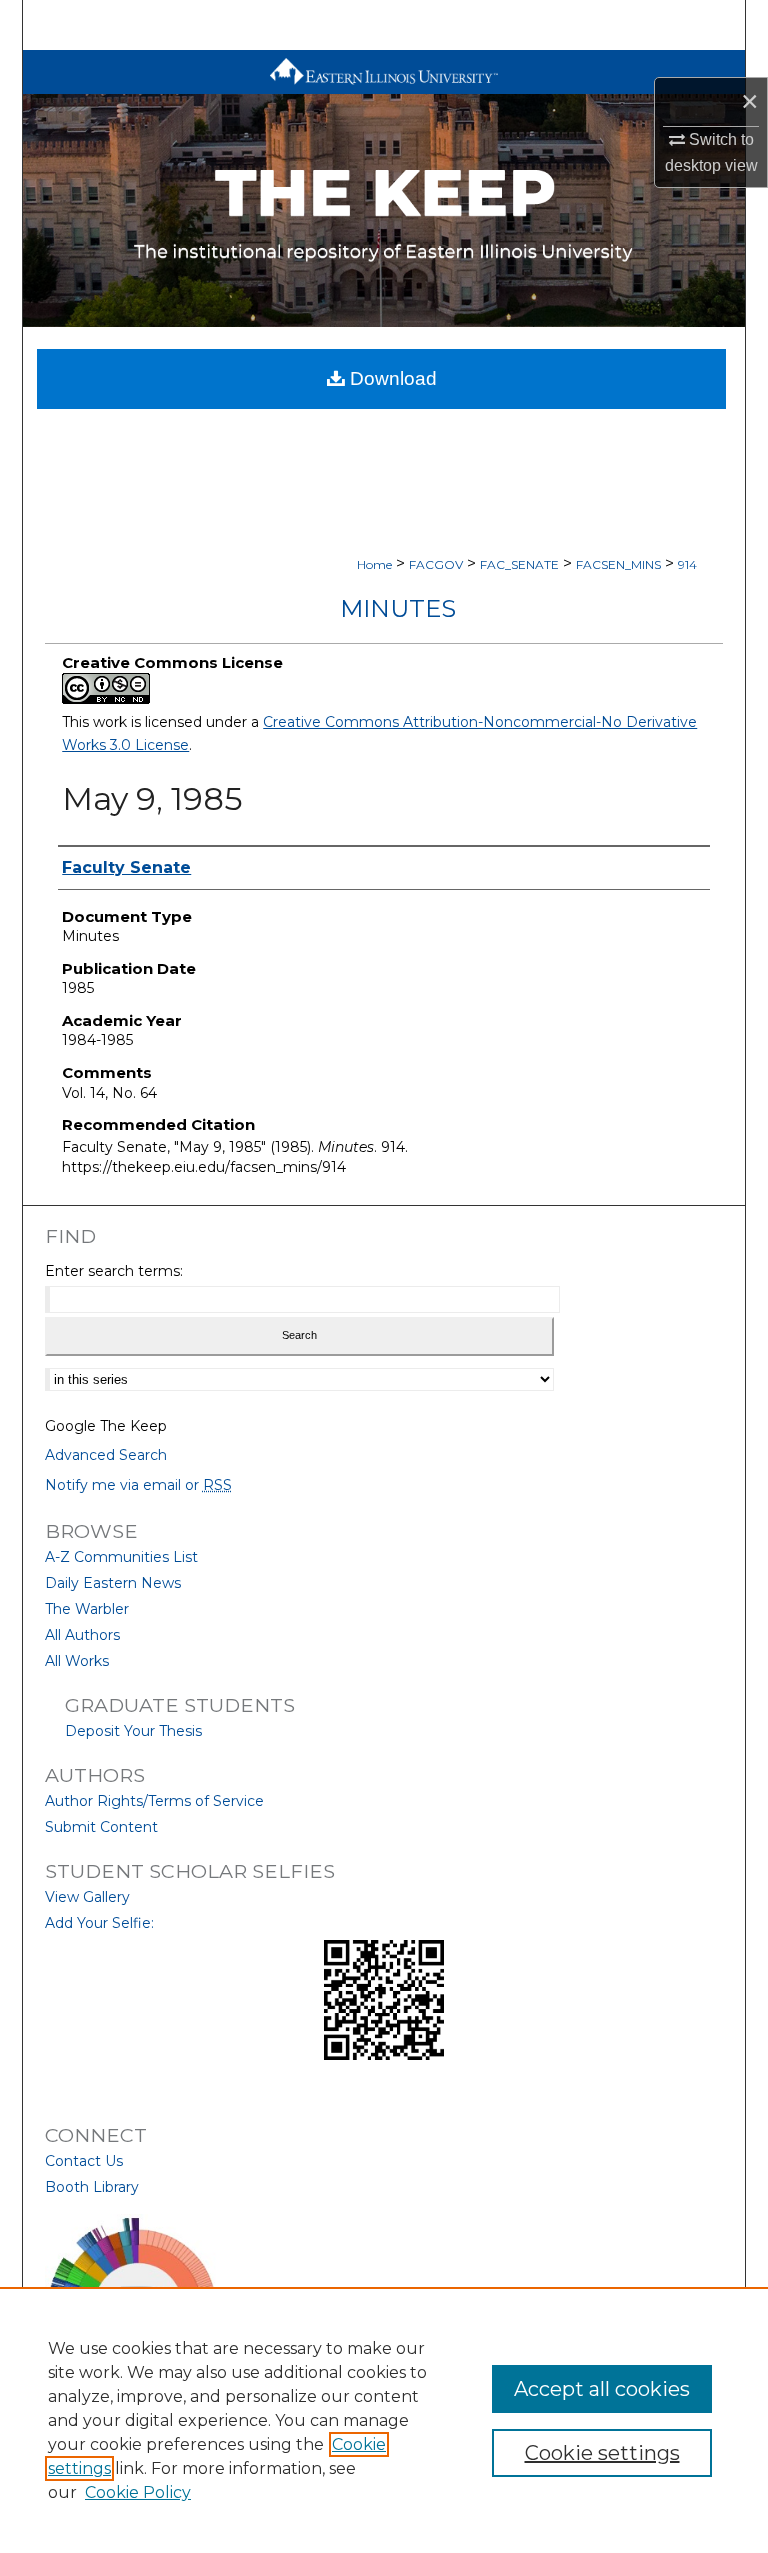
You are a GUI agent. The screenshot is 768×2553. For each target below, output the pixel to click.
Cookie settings (602, 2453)
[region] (384, 2420)
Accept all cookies (602, 2389)
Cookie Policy (138, 2492)
